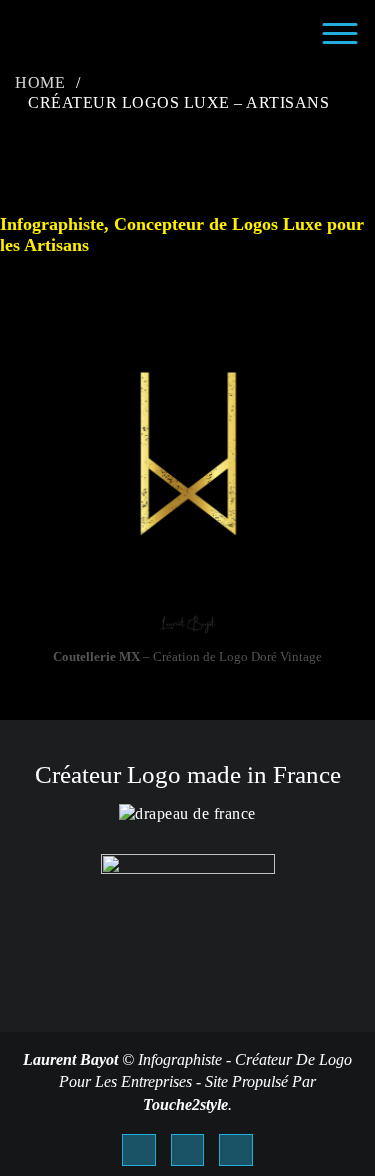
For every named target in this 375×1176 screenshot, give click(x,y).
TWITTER (188, 1150)
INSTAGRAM (236, 1150)
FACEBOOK (139, 1150)
